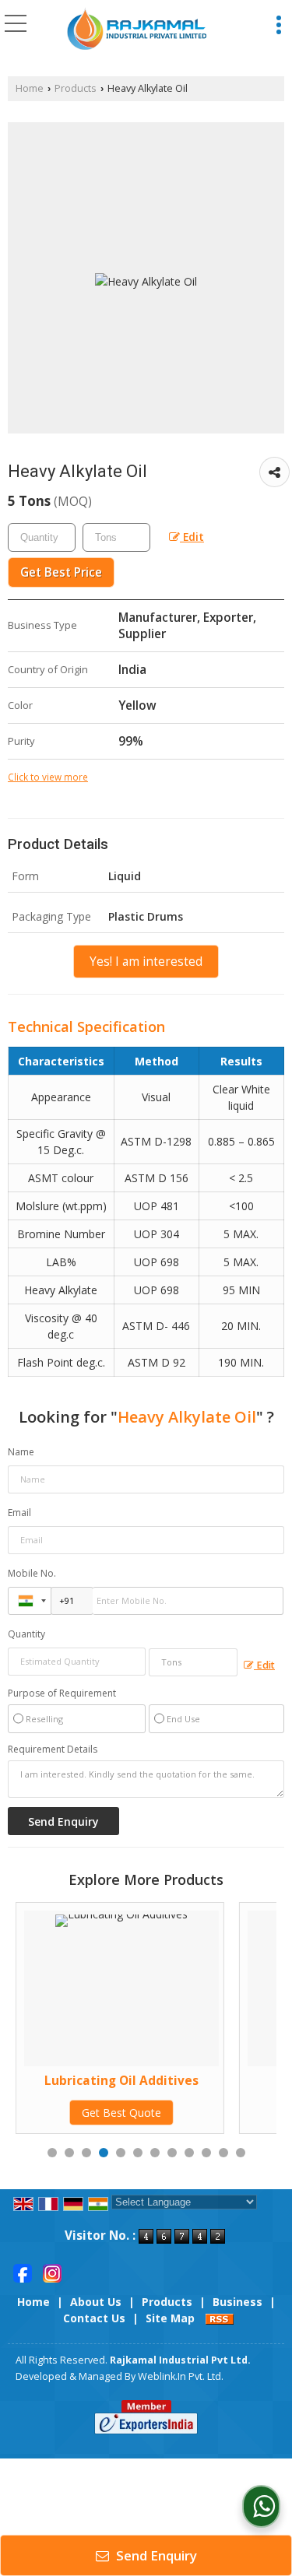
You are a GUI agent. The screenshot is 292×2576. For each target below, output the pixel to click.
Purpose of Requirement (62, 1693)
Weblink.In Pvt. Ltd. (181, 2376)
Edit (192, 537)
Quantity (26, 1634)
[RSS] (220, 2318)
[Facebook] (23, 2272)
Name (21, 1452)
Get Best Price (61, 572)
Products (76, 88)
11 (223, 2153)
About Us (96, 2302)
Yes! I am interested (146, 962)
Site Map (170, 2318)
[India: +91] (30, 1601)
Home (30, 88)
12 (241, 2153)
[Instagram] (52, 2272)
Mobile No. (32, 1573)
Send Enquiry (155, 2555)
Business (237, 2302)
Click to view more (48, 777)
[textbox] (116, 537)
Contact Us (94, 2318)
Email (19, 1513)
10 (206, 2153)
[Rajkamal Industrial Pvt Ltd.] (137, 30)
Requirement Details (53, 1750)
